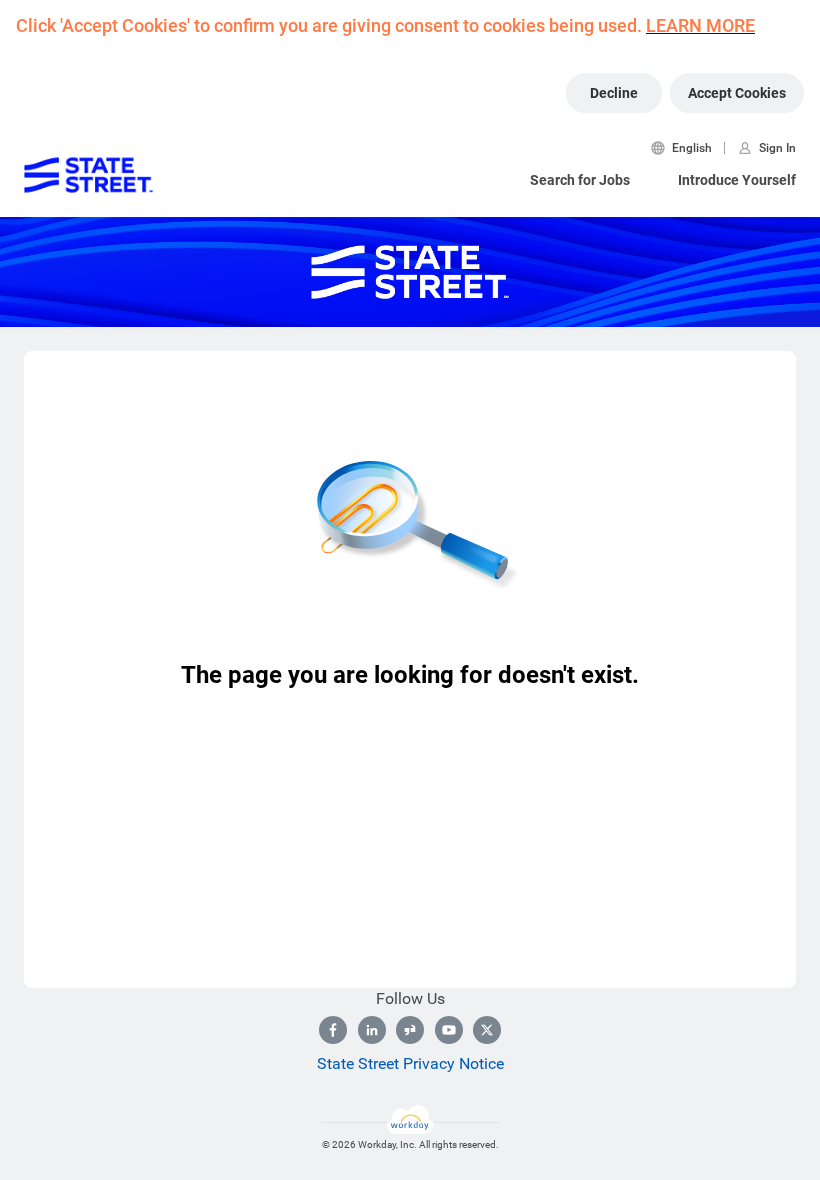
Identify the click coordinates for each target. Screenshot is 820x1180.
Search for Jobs (580, 180)
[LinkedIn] (372, 1030)
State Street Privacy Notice (410, 1063)
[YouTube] (449, 1030)
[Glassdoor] (410, 1030)
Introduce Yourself (737, 180)
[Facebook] (333, 1030)
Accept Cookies (737, 93)
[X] (487, 1030)
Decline (614, 93)
